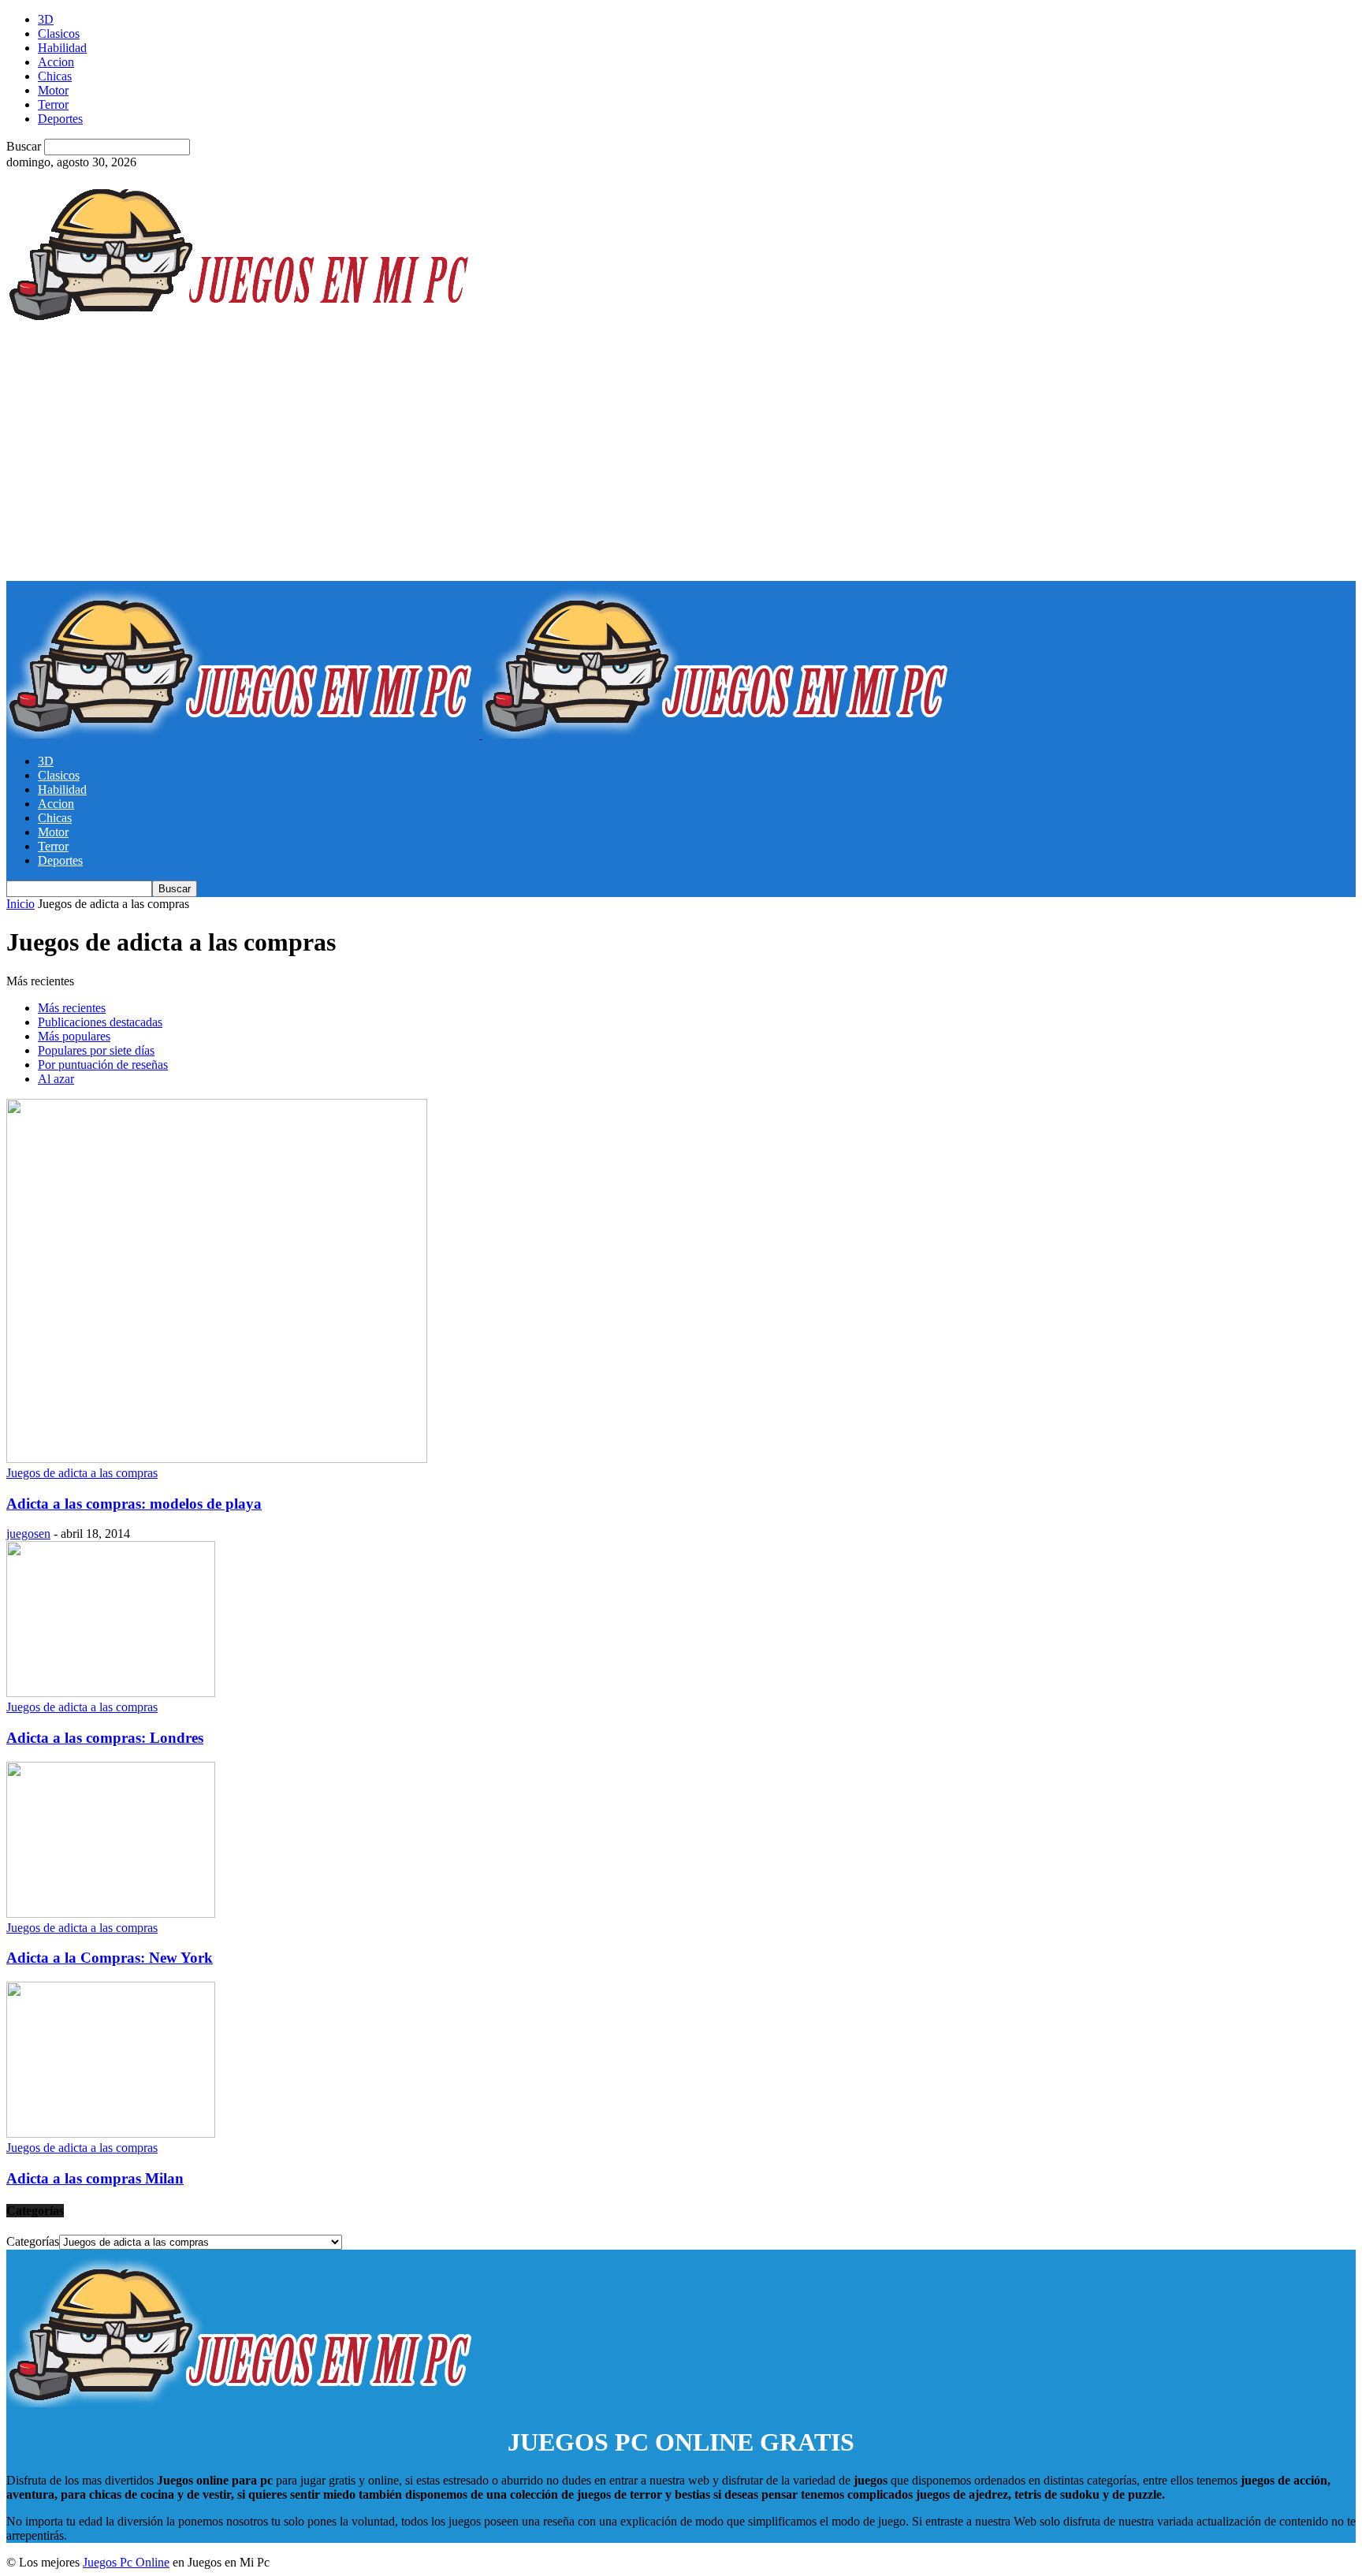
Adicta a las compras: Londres (105, 1738)
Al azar (56, 1079)
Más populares (74, 1036)
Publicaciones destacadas (100, 1022)
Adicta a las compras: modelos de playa (134, 1504)
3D (46, 19)
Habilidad (62, 48)
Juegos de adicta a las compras (82, 1473)
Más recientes (72, 1008)
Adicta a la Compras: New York (110, 1958)
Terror (53, 104)
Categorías (33, 2241)
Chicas (55, 76)
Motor (53, 90)
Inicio (20, 904)
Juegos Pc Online (126, 2562)
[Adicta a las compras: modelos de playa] (217, 1459)
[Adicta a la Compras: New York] (111, 1913)
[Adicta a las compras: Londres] (111, 1693)
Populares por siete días (96, 1050)
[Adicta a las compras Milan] (111, 2133)
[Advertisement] (681, 463)
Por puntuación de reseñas (103, 1065)
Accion (56, 62)
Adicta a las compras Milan (95, 2178)
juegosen (28, 1534)
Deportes (60, 119)
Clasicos (59, 34)
